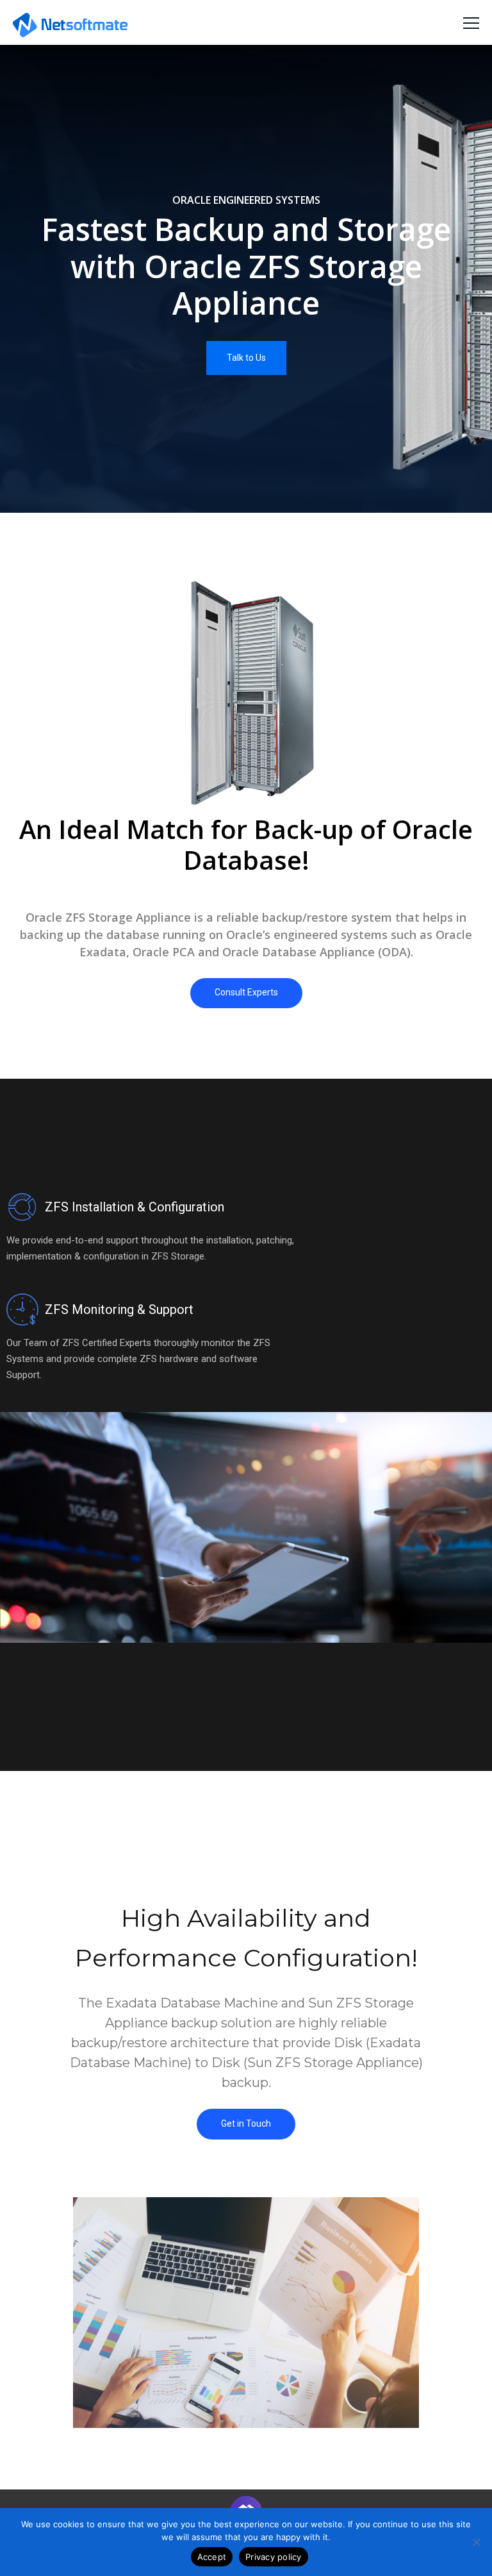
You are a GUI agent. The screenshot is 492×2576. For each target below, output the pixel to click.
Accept (212, 2557)
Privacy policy (274, 2557)
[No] (476, 2542)
